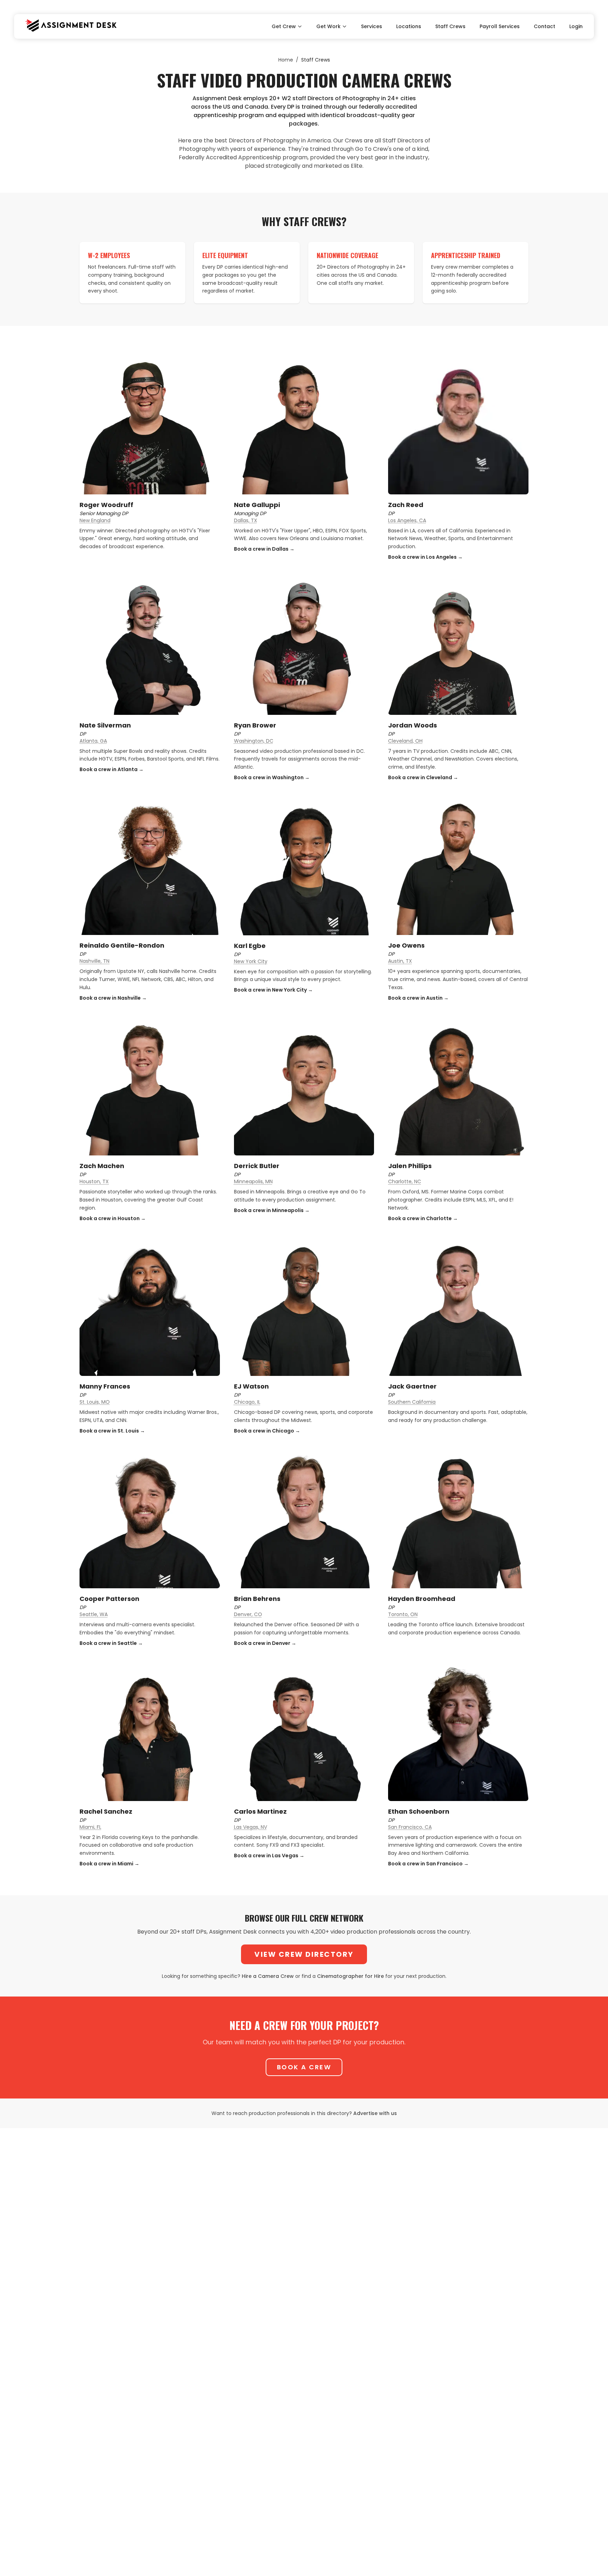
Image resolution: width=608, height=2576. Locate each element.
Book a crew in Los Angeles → (425, 557)
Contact (544, 26)
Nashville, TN (94, 961)
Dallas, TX (246, 520)
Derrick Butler (257, 1166)
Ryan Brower (255, 725)
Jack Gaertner (412, 1386)
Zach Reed (406, 505)
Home (286, 60)
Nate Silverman (105, 725)
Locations (409, 26)
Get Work (328, 26)
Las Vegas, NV (251, 1827)
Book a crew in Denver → (265, 1643)
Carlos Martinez (260, 1811)
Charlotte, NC (405, 1181)
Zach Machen (102, 1166)
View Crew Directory (304, 1954)
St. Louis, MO (95, 1402)
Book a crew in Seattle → (111, 1643)
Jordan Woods (413, 725)
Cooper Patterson (109, 1599)
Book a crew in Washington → (272, 777)
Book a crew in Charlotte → (423, 1218)
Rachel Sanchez (106, 1811)
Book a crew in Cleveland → (423, 777)
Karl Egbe (250, 946)
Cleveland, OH (405, 741)
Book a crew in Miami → (109, 1864)
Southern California (412, 1402)
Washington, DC (254, 741)
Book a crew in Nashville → (113, 998)
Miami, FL (90, 1827)
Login (576, 26)
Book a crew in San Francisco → (428, 1864)
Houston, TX (94, 1181)
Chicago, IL (247, 1402)
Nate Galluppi (257, 505)
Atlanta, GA (93, 741)
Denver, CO (248, 1614)
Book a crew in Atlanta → (112, 769)
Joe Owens (406, 945)
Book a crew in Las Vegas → (269, 1856)
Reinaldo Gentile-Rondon (122, 945)
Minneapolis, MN (253, 1181)
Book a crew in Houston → (113, 1218)
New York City (251, 961)
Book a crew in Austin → (418, 998)
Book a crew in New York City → (273, 990)
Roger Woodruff (106, 505)
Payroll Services (500, 26)
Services (372, 26)
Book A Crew (304, 2067)
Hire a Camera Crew (268, 1976)
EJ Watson (251, 1386)
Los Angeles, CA (407, 520)
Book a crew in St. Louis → (112, 1431)
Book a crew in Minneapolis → (272, 1210)
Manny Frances (105, 1386)
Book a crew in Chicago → (267, 1431)
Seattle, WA (94, 1614)
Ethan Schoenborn (419, 1811)
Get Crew (284, 26)
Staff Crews (450, 26)
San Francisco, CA (410, 1827)
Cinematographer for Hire (350, 1976)
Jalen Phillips (410, 1166)
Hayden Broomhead (422, 1599)
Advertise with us (375, 2113)
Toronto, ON (403, 1614)
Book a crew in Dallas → (264, 549)
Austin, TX (400, 961)
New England (95, 520)
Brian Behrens (257, 1599)
